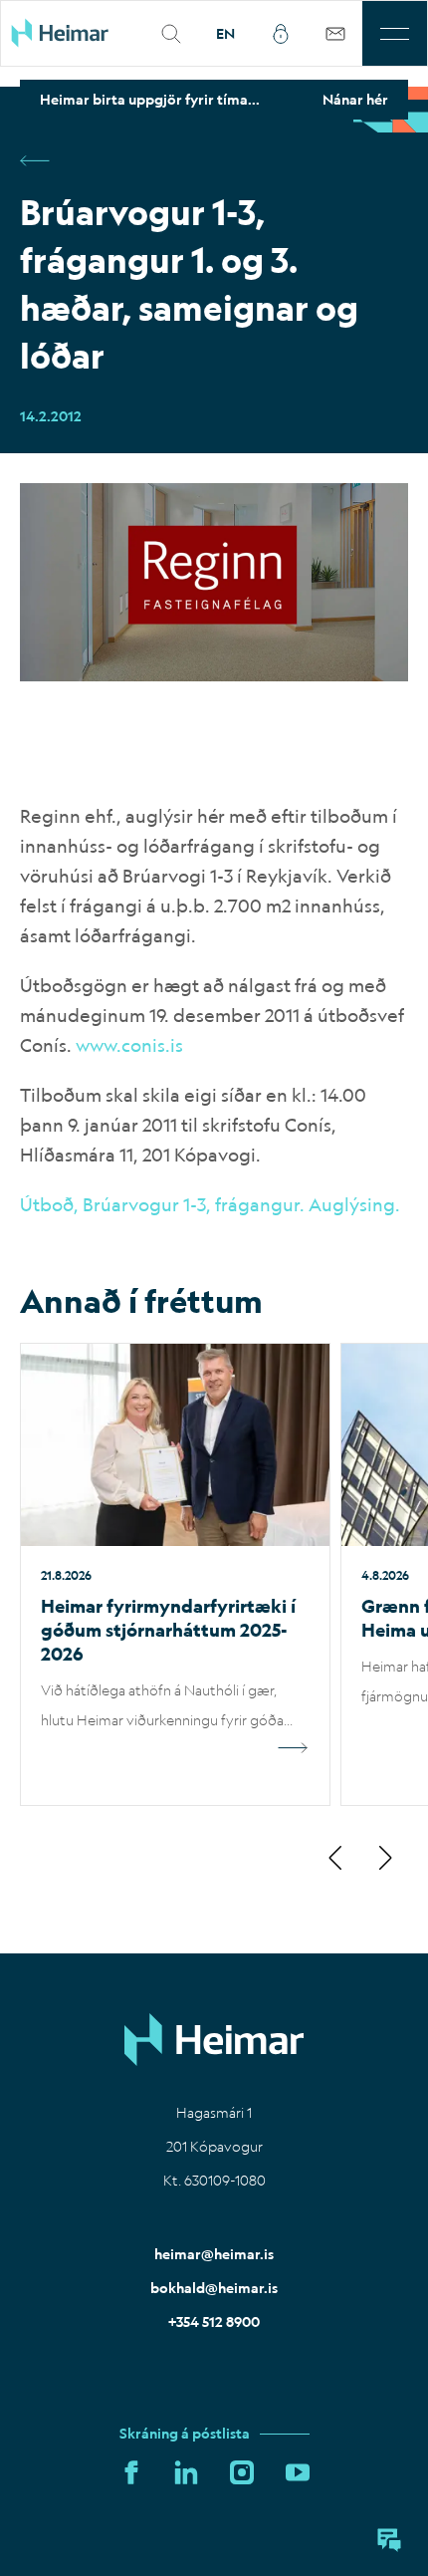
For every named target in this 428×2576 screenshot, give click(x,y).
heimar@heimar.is (214, 2254)
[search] (171, 33)
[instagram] (242, 2473)
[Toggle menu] (395, 33)
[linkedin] (186, 2473)
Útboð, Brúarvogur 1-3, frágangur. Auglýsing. (210, 1204)
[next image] (384, 1860)
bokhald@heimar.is (214, 2288)
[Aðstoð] (389, 2540)
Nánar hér (355, 99)
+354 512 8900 (214, 2322)
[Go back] (35, 162)
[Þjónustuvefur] (335, 33)
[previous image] (336, 1860)
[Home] (72, 33)
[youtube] (298, 2473)
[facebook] (131, 2473)
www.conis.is (129, 1045)
